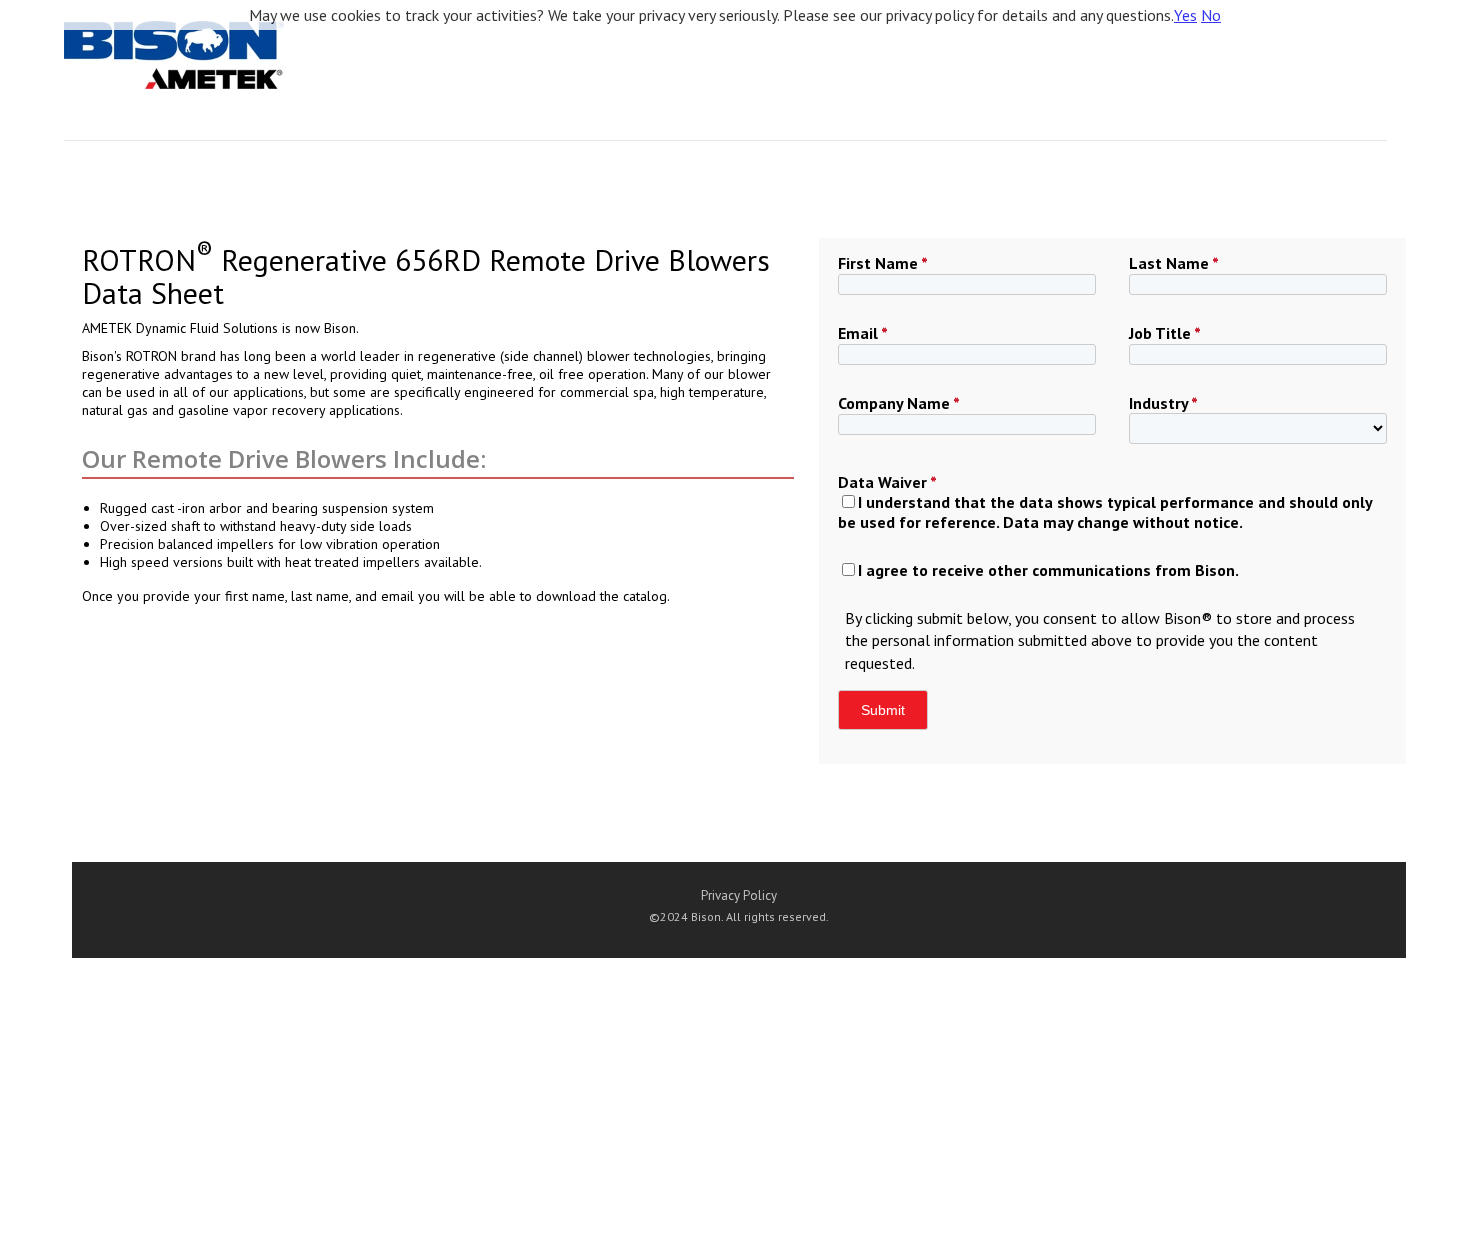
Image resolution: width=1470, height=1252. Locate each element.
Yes (1185, 15)
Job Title (1165, 333)
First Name (883, 263)
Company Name (899, 403)
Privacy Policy (739, 895)
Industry (1163, 403)
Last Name (1174, 263)
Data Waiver (887, 482)
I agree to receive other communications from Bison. (1048, 570)
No (1211, 15)
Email (863, 333)
